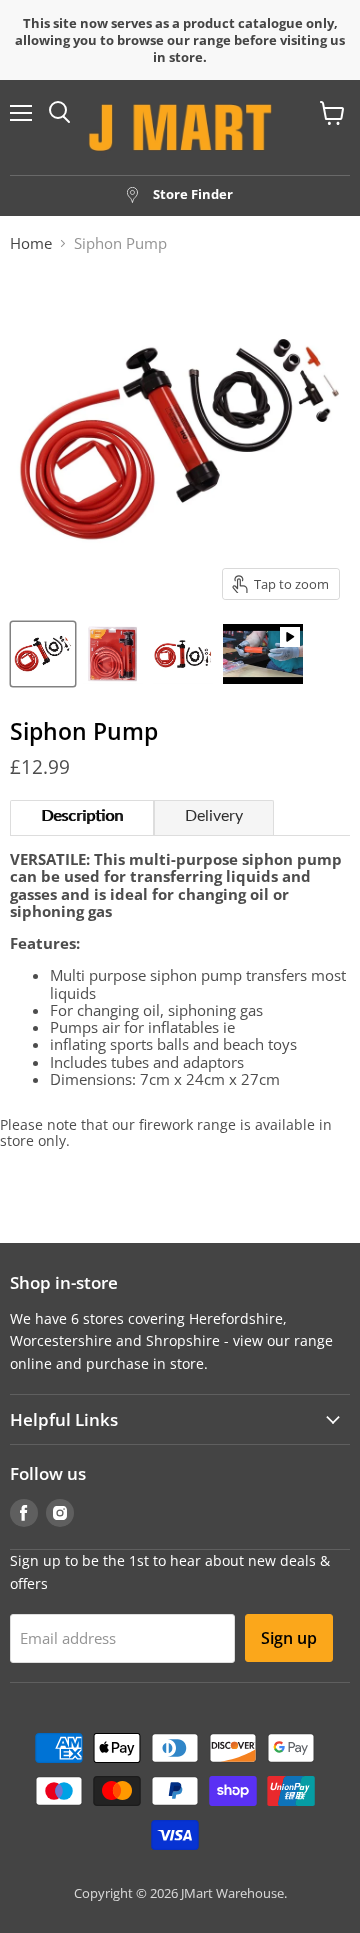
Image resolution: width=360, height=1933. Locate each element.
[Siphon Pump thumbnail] (43, 654)
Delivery (214, 816)
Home (31, 243)
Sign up (289, 1638)
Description (82, 816)
